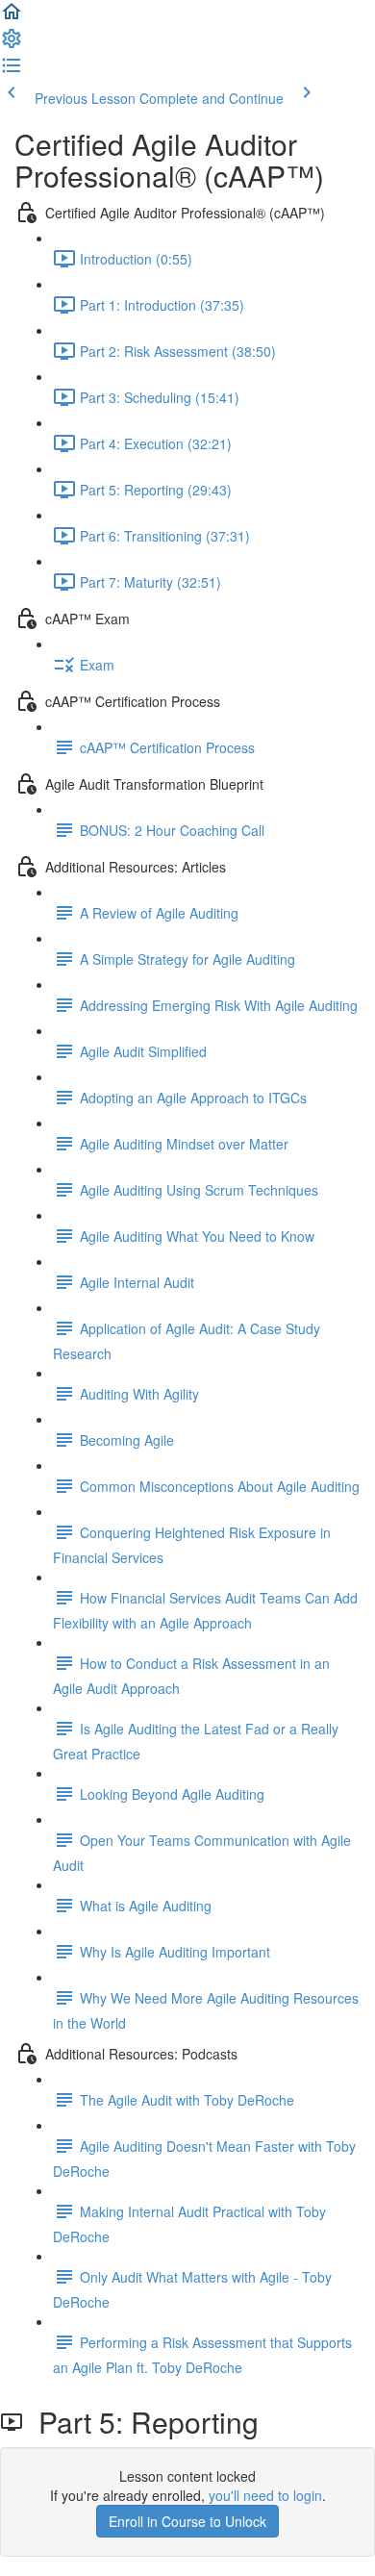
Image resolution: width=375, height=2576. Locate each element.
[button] (12, 17)
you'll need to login (265, 2495)
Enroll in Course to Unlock (187, 2521)
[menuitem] (12, 44)
